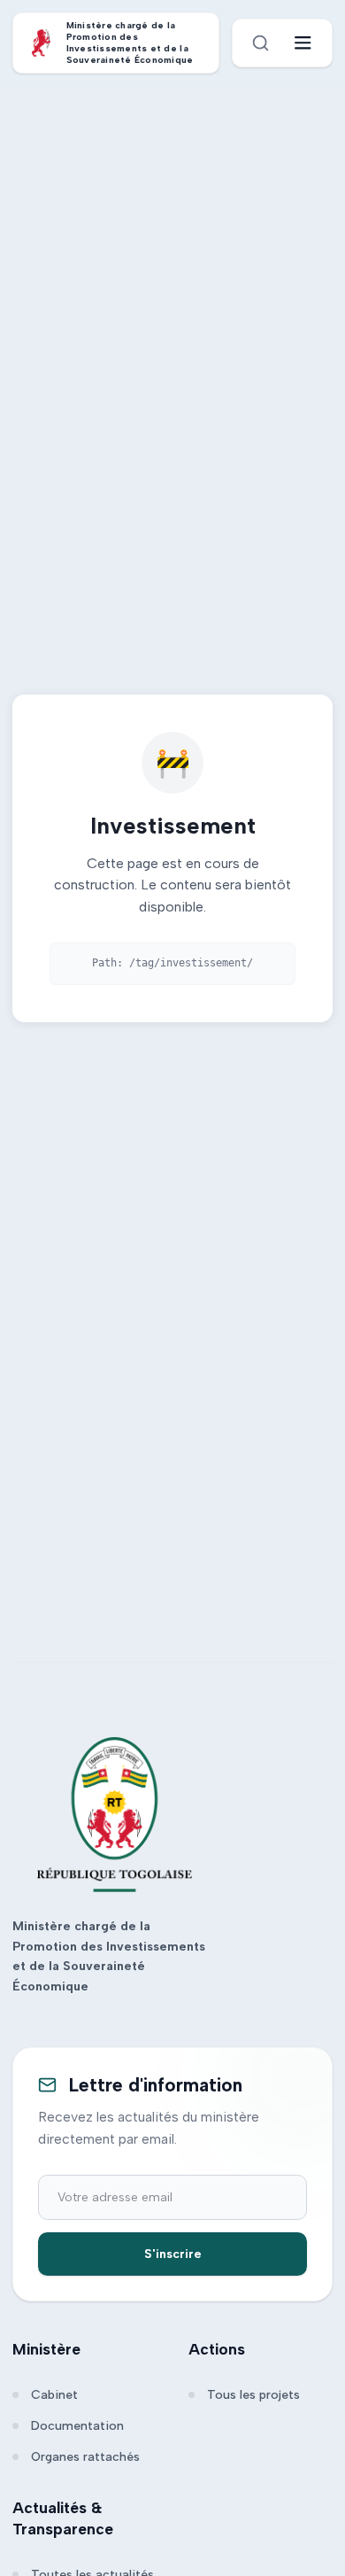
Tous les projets (253, 2395)
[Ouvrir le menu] (303, 43)
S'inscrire (173, 2254)
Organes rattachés (85, 2457)
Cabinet (54, 2395)
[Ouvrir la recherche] (261, 43)
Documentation (77, 2426)
